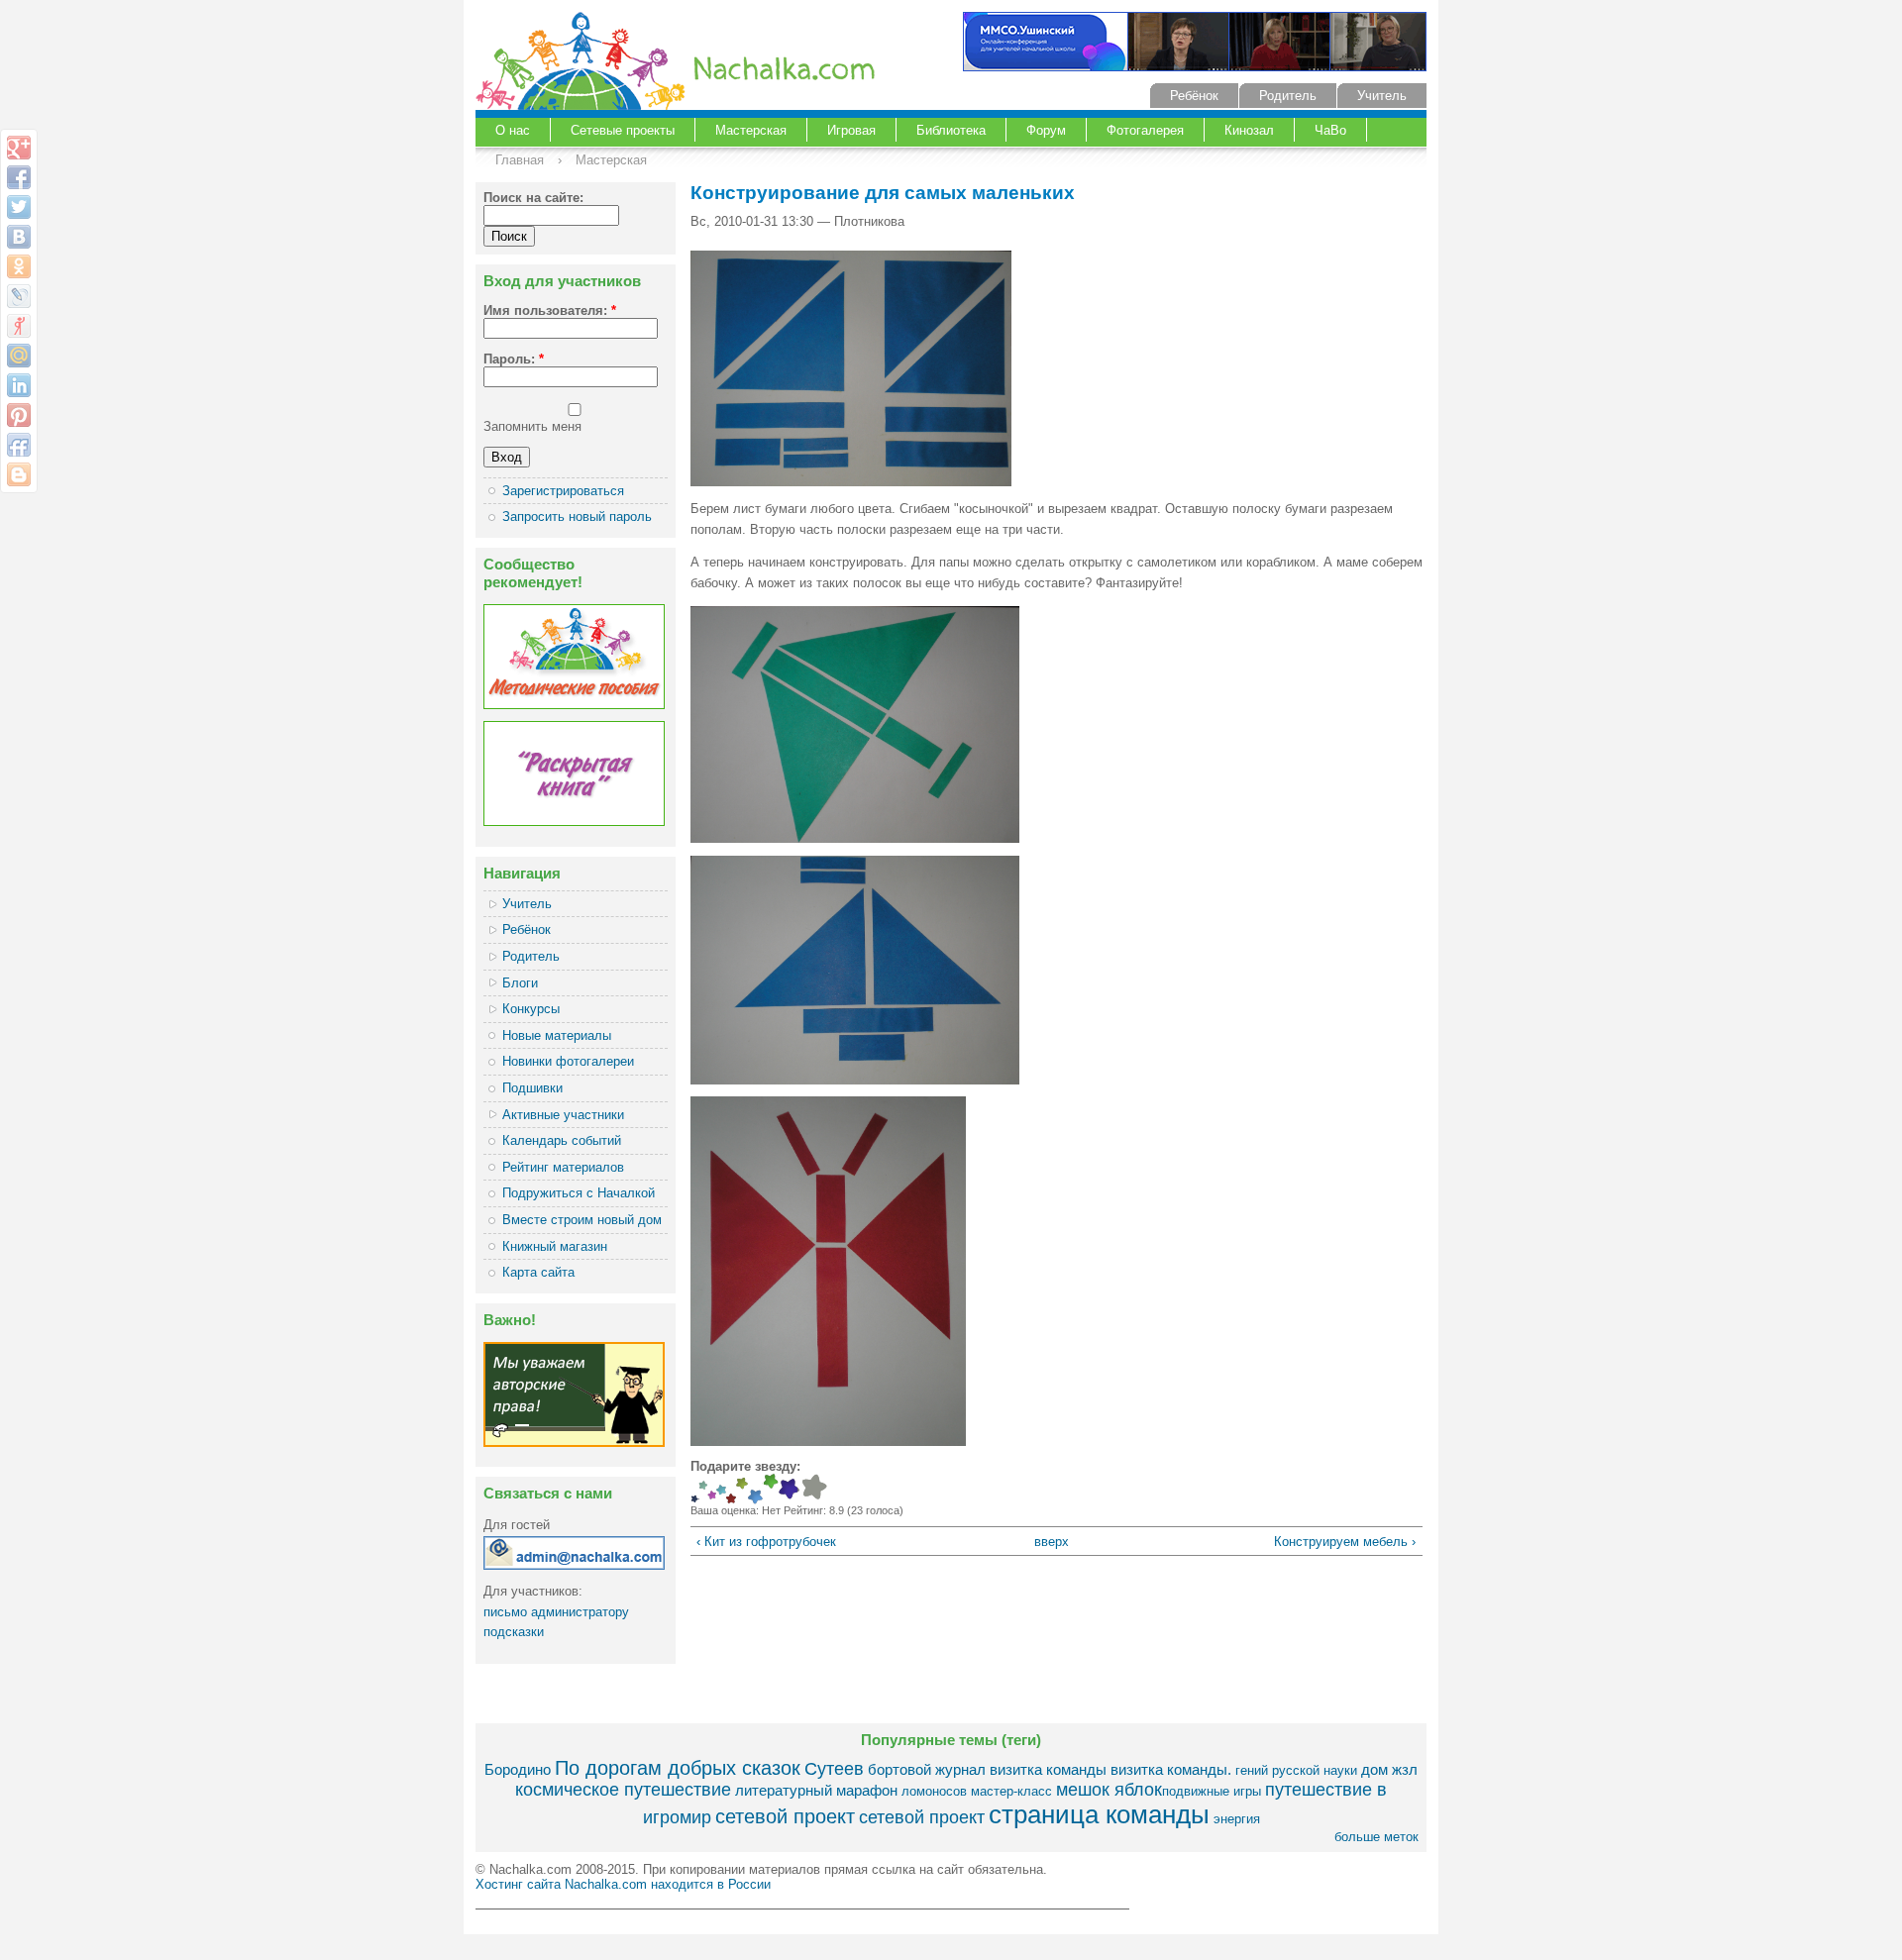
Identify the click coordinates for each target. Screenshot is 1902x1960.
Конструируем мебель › (1345, 1542)
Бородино (518, 1769)
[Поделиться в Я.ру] (19, 326)
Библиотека (951, 130)
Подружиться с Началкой (579, 1193)
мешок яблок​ (1109, 1790)
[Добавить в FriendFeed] (19, 445)
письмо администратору (556, 1612)
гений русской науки (1296, 1770)
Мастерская (751, 130)
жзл (1405, 1769)
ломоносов (934, 1791)
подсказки (514, 1632)
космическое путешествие (623, 1790)
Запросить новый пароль (577, 516)
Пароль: (514, 359)
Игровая (851, 130)
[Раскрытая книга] (574, 822)
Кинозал (1249, 130)
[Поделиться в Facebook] (19, 177)
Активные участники (563, 1115)
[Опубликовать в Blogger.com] (19, 474)
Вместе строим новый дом (582, 1220)
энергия (1237, 1819)
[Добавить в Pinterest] (19, 415)
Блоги (520, 983)
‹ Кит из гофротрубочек (766, 1542)
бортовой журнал (927, 1769)
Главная (520, 160)
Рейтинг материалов (563, 1167)
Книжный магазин (555, 1246)
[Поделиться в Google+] (19, 148)
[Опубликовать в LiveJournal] (19, 296)
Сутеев (834, 1769)
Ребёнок (1194, 96)
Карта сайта (538, 1272)
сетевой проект (785, 1816)
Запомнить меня (532, 426)
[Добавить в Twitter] (19, 207)
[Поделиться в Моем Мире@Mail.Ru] (19, 356)
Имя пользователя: (550, 310)
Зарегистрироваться (563, 491)
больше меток (1376, 1837)
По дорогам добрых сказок (678, 1767)
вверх (1049, 1542)
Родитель (1288, 96)
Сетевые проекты (623, 130)
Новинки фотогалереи (568, 1061)
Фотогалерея (1145, 130)
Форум (1046, 130)
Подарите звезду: (745, 1466)
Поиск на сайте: (533, 198)
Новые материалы (557, 1035)
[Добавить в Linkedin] (19, 385)
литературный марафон (816, 1790)
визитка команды (1048, 1769)
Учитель (1382, 96)
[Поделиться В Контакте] (19, 237)
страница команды (1099, 1814)
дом (1374, 1769)
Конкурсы (531, 1009)
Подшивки (532, 1088)
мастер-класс (1011, 1791)
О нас (513, 130)
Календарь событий (562, 1140)
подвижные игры (1212, 1791)
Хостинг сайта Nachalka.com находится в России (623, 1884)
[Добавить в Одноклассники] (19, 266)
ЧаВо (1330, 130)
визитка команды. (1171, 1769)
